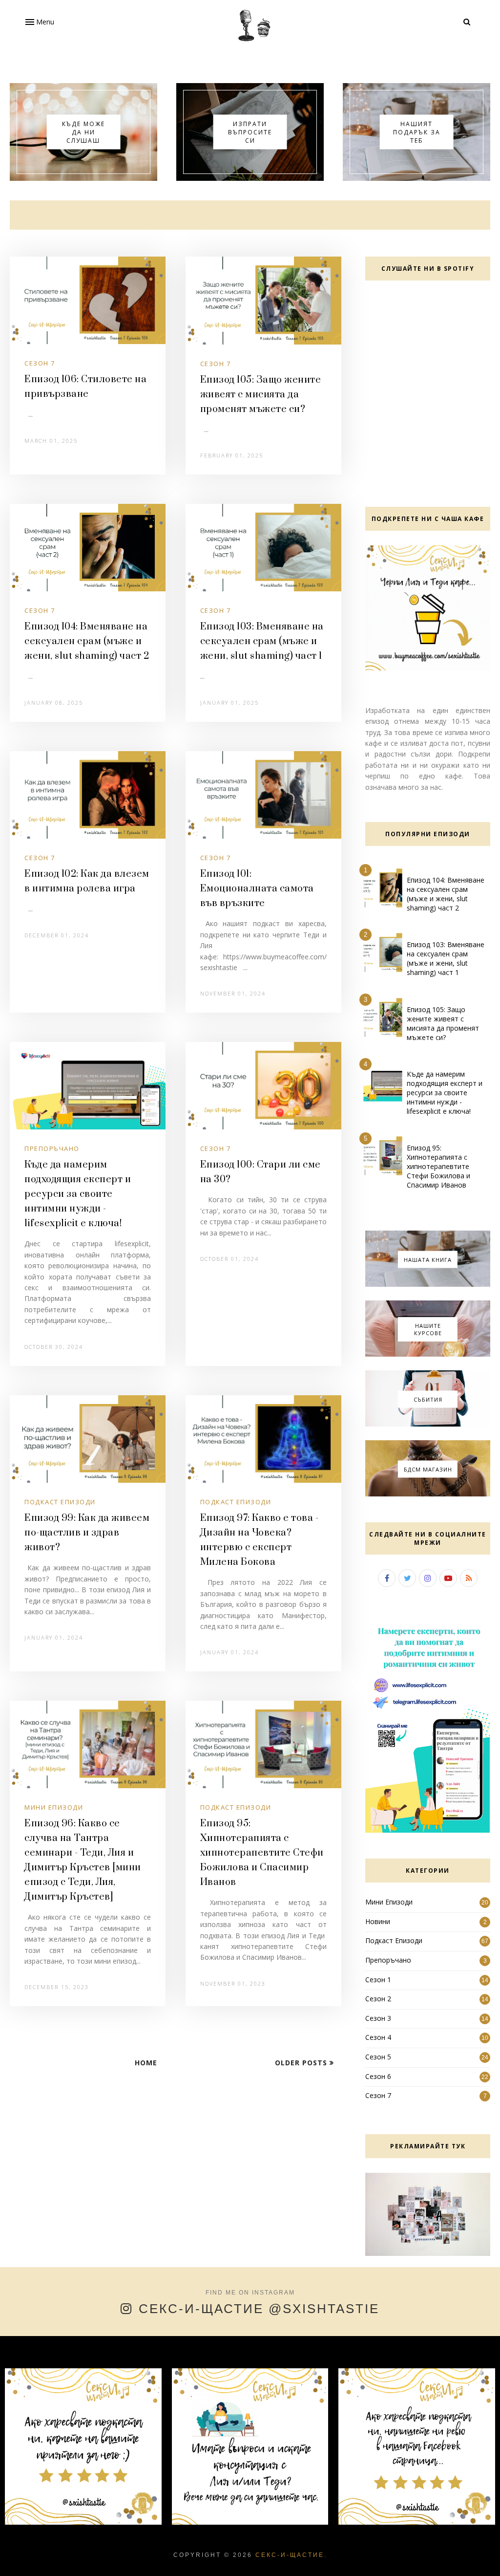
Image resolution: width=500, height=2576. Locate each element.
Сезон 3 (378, 2018)
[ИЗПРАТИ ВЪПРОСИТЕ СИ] (250, 178)
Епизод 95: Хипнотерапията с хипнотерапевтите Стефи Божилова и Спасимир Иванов (262, 1853)
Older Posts (302, 2063)
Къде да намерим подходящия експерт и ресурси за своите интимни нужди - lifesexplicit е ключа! (78, 1194)
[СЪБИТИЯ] (428, 1424)
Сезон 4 (378, 2037)
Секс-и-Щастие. (291, 2555)
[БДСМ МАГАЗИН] (428, 1494)
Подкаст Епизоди (60, 1502)
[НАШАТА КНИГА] (428, 1284)
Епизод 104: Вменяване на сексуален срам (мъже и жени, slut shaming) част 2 (87, 641)
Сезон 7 (40, 363)
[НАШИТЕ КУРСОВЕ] (428, 1354)
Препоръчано (52, 1148)
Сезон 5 (378, 2057)
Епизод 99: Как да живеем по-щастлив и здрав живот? (87, 1533)
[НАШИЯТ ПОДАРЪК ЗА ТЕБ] (417, 178)
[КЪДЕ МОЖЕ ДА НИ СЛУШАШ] (83, 178)
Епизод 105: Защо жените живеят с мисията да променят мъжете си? (261, 395)
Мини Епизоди (54, 1807)
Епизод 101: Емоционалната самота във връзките (257, 889)
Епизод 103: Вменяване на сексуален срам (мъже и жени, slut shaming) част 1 (262, 641)
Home (146, 2063)
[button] (39, 22)
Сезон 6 (378, 2076)
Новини (378, 1921)
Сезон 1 (378, 1980)
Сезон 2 (378, 1999)
